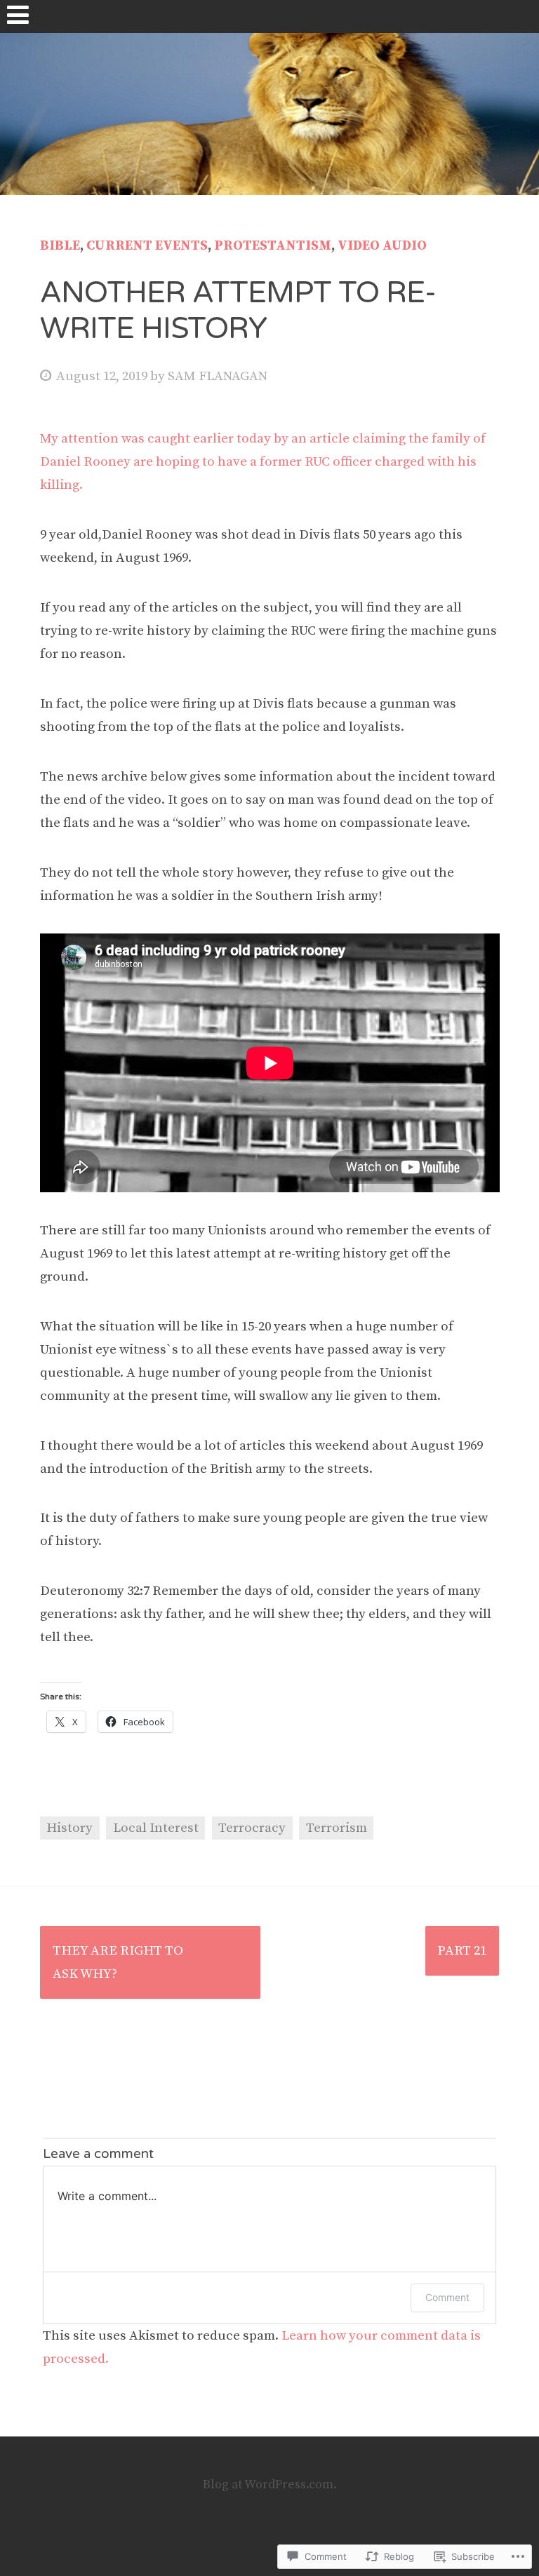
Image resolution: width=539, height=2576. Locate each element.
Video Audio (382, 246)
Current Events (147, 246)
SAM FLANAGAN (218, 376)
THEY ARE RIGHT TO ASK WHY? (118, 1962)
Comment (447, 2297)
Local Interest (156, 1828)
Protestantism (273, 246)
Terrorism (337, 1828)
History (69, 1828)
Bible (60, 246)
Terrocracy (252, 1828)
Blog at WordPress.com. (270, 2485)
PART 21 (462, 1951)
